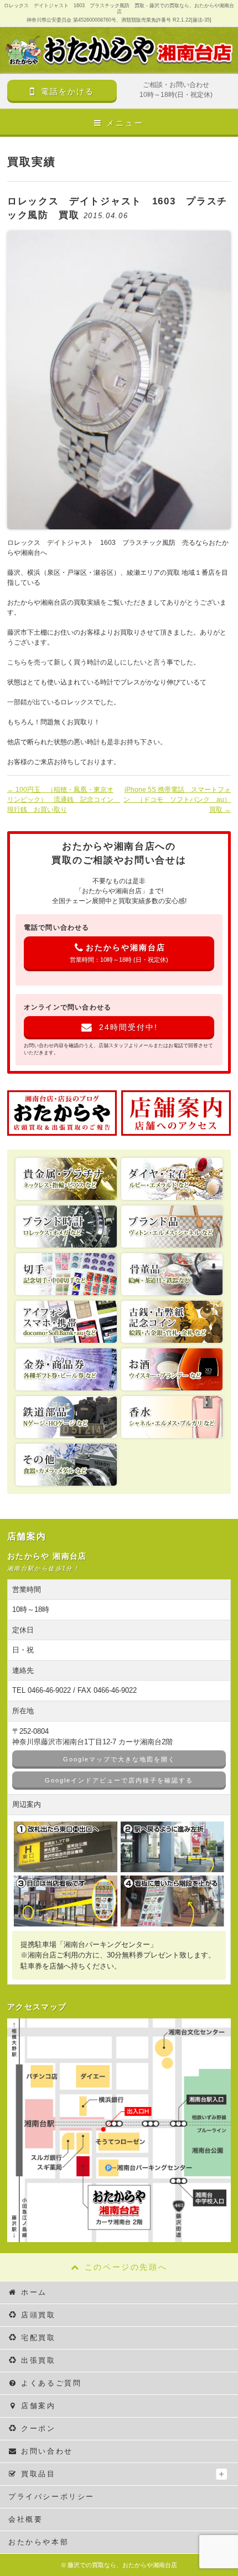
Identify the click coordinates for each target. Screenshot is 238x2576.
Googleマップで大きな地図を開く (119, 1759)
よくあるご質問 (51, 2383)
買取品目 (38, 2474)
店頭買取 (38, 2315)
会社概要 (25, 2519)
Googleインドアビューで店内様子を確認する (119, 1780)
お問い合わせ (47, 2451)
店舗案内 (38, 2406)
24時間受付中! (128, 1027)
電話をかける (68, 91)
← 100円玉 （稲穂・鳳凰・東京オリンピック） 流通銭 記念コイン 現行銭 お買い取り (62, 800)
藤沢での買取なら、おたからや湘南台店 (122, 2565)
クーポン (38, 2428)
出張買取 (38, 2360)
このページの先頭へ (126, 2267)
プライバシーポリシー (51, 2497)
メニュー (125, 123)
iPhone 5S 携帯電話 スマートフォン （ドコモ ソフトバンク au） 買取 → (177, 800)
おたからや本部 (38, 2542)
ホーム (34, 2292)
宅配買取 (38, 2338)
